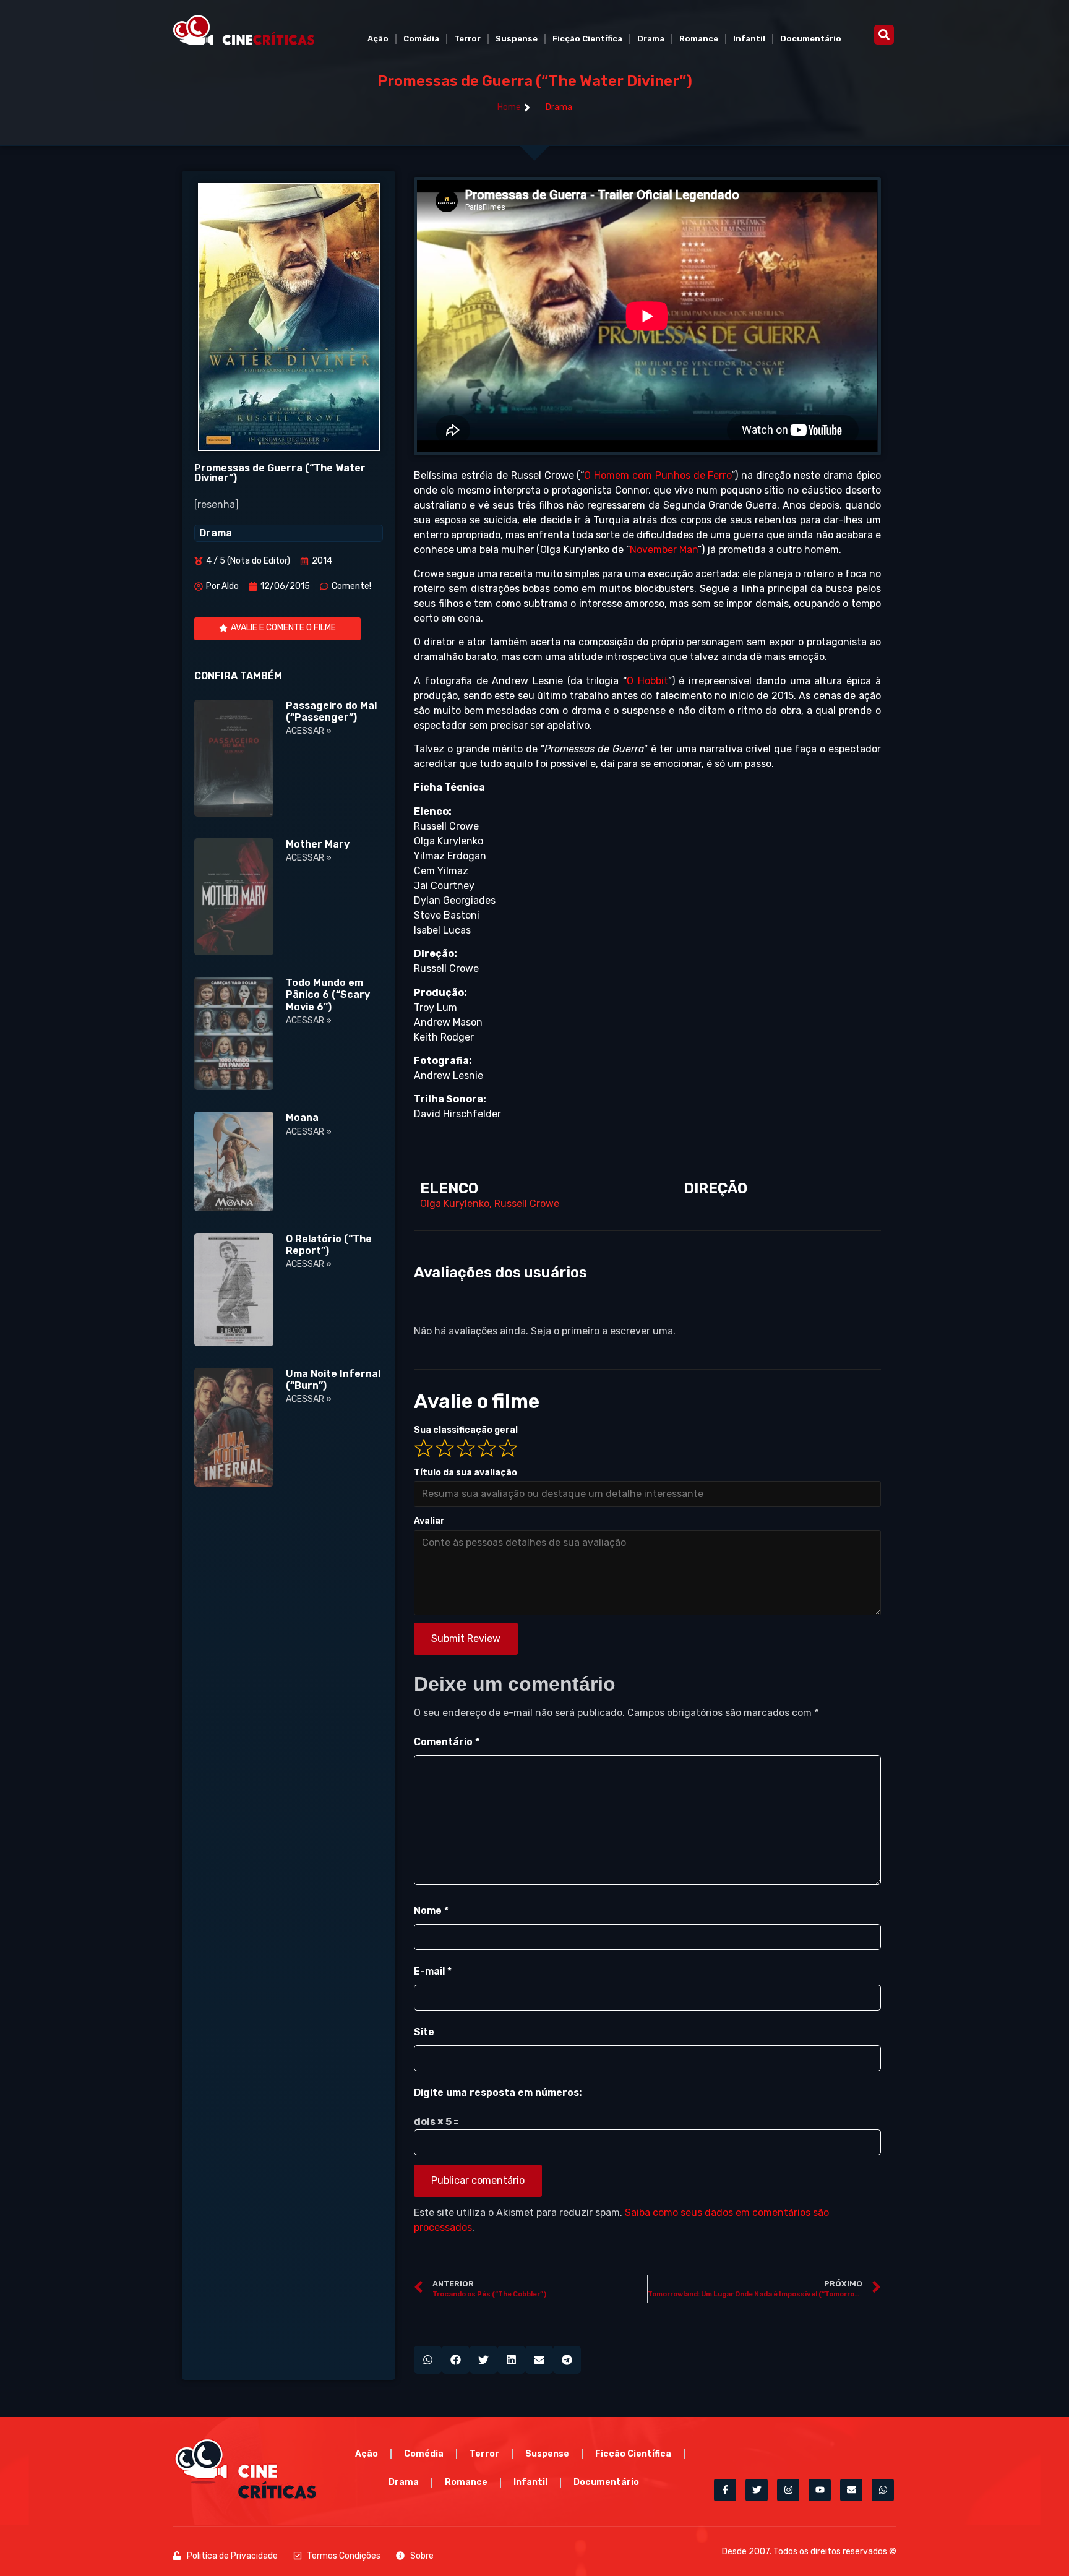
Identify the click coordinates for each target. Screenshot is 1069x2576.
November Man (664, 550)
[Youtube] (820, 2490)
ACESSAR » (309, 731)
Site (424, 2032)
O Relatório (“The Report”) (329, 1245)
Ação (378, 39)
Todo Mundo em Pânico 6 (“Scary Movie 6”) (328, 994)
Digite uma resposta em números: (498, 2093)
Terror (467, 39)
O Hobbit (647, 681)
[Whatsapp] (883, 2490)
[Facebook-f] (725, 2490)
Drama (651, 39)
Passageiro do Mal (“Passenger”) (331, 711)
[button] (884, 35)
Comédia (421, 39)
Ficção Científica (587, 39)
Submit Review (466, 1638)
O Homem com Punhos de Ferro (658, 475)
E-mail (433, 1971)
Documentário (811, 39)
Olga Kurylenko (455, 1204)
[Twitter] (757, 2490)
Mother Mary (318, 844)
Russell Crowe (527, 1204)
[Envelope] (851, 2490)
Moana (302, 1118)
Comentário (447, 1742)
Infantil (749, 39)
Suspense (517, 39)
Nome (431, 1911)
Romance (699, 39)
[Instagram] (788, 2490)
